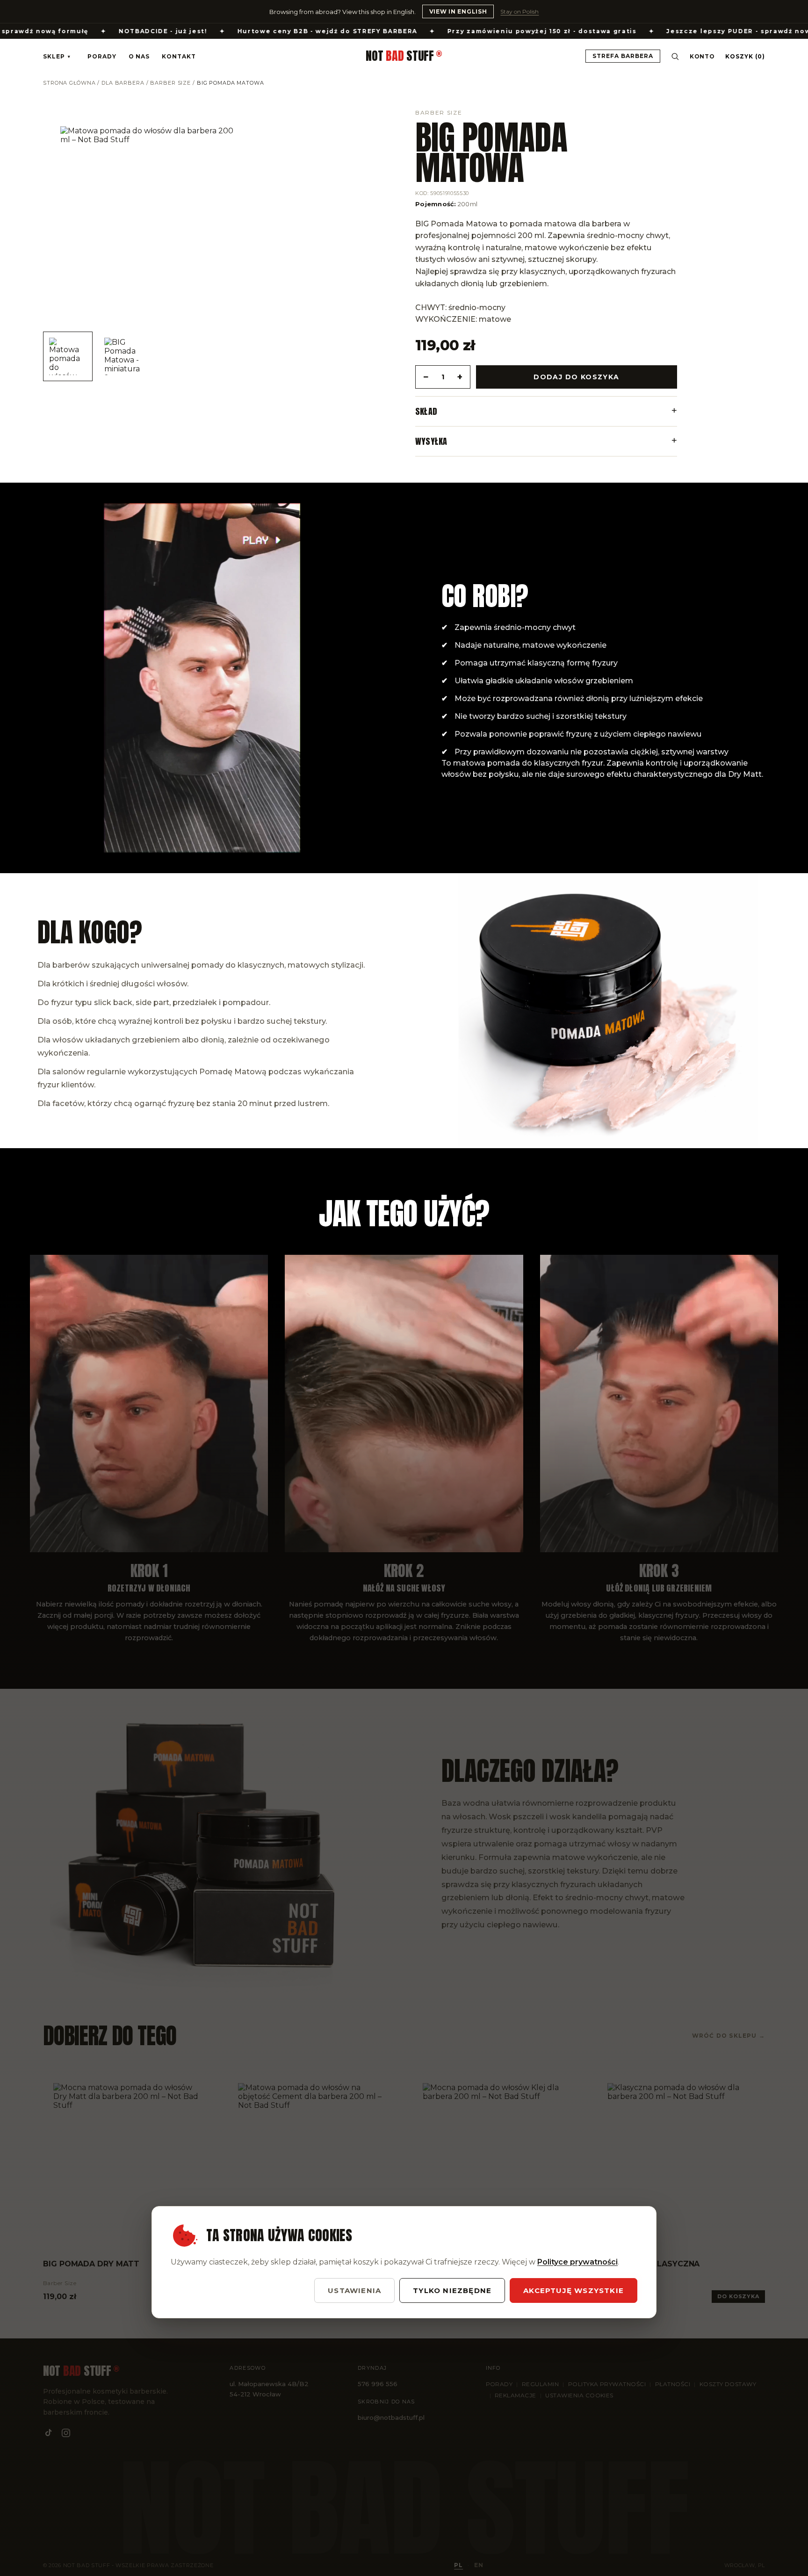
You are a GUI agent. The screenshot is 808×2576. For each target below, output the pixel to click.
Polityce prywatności (577, 2262)
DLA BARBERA (123, 83)
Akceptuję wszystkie (574, 2290)
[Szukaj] (675, 56)
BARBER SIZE (170, 83)
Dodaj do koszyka (576, 377)
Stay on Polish (519, 11)
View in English (458, 11)
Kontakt (179, 56)
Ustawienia (354, 2290)
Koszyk (745, 56)
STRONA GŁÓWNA (69, 83)
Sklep (57, 56)
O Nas (139, 56)
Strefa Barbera (623, 56)
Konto (703, 56)
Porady (102, 56)
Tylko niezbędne (452, 2290)
